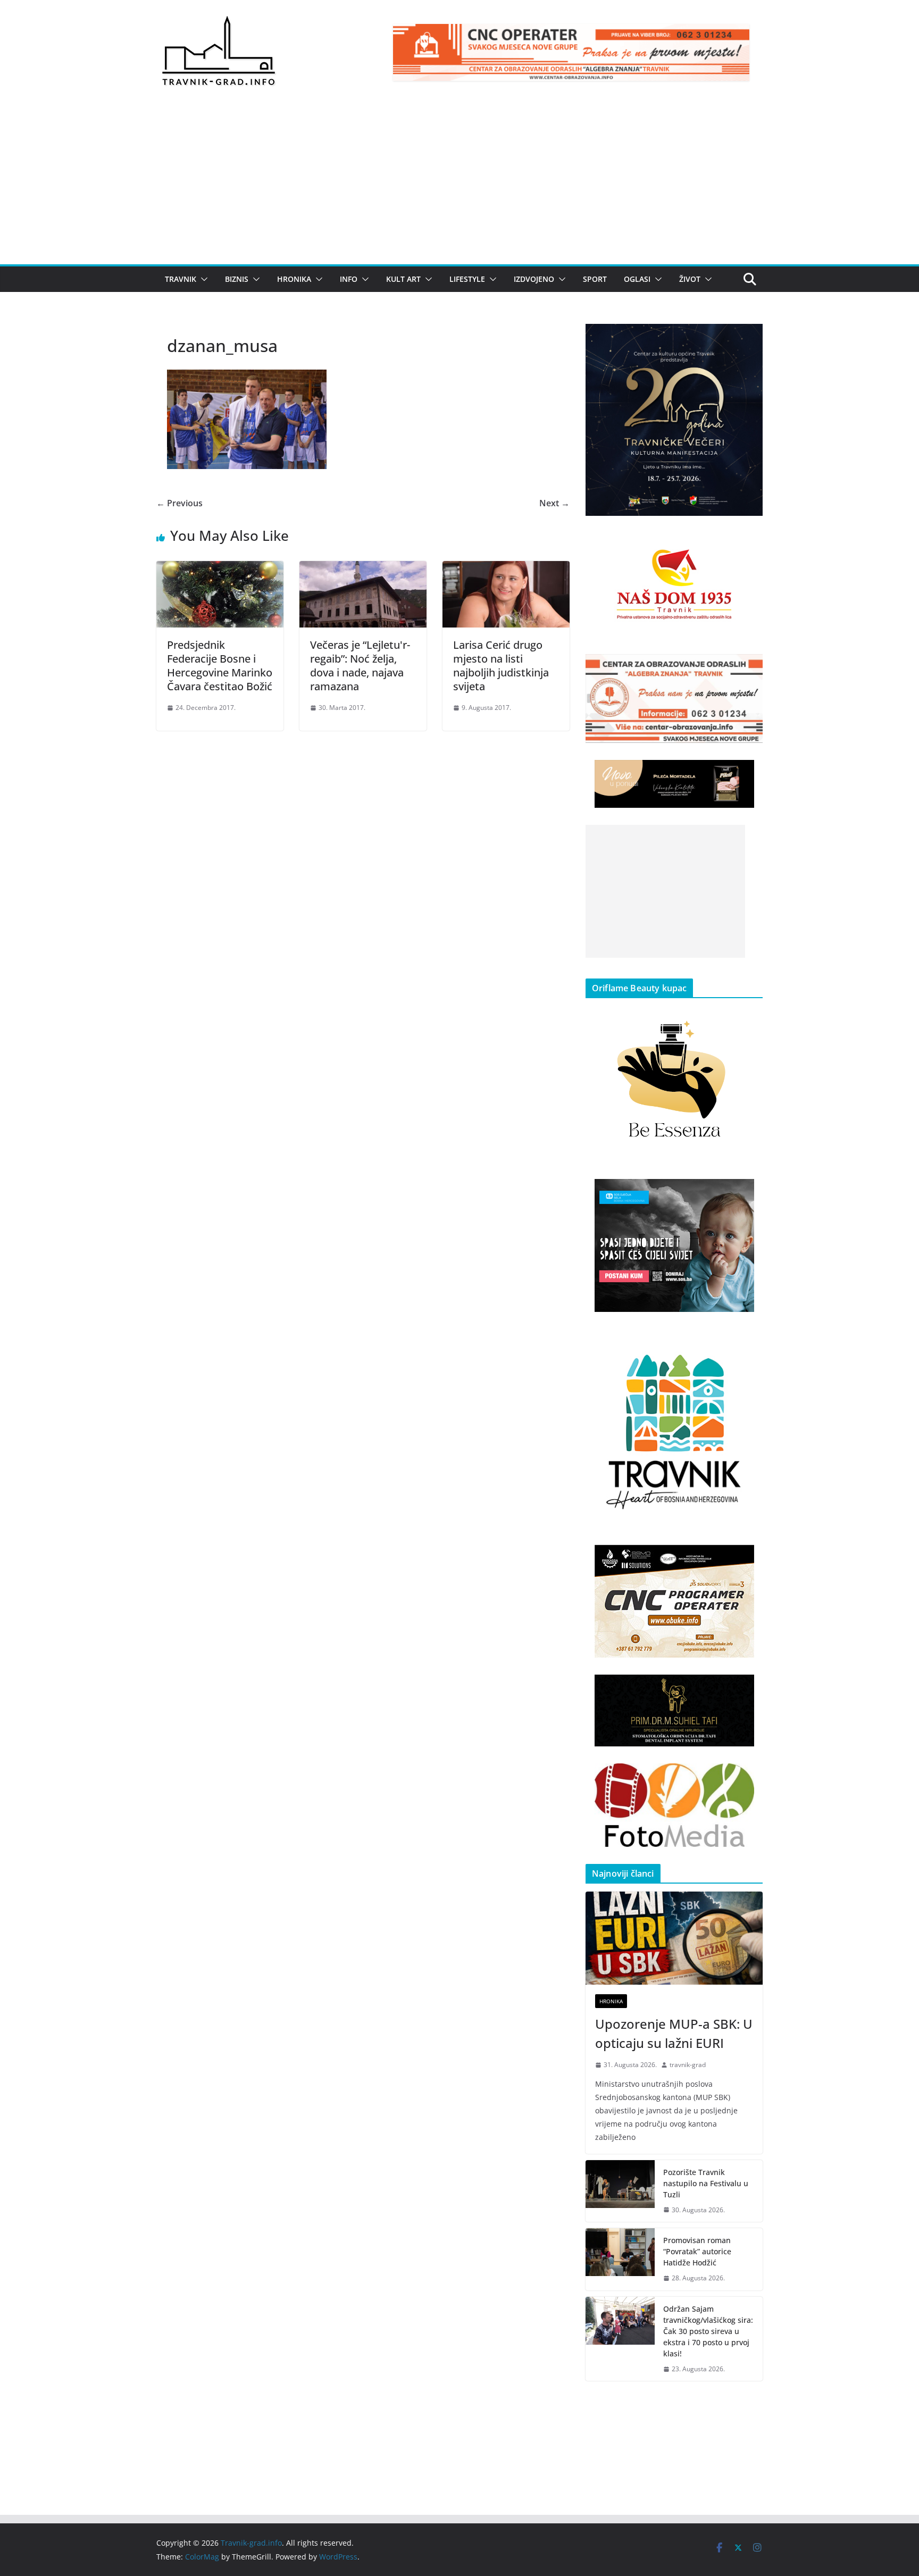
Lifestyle (467, 279)
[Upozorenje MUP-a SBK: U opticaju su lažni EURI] (674, 1938)
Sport (595, 279)
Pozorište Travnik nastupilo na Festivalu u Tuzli (706, 2183)
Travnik (181, 279)
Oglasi (637, 279)
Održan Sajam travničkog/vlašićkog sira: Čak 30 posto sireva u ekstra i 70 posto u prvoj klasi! (708, 2331)
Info (349, 279)
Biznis (237, 279)
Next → (554, 503)
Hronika (294, 279)
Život (690, 279)
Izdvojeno (534, 279)
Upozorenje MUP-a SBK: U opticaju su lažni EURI (674, 2033)
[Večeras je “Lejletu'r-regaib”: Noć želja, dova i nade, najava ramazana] (363, 568)
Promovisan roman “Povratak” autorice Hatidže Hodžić (697, 2251)
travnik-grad (688, 2065)
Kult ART (403, 279)
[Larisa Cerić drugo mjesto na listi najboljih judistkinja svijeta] (506, 568)
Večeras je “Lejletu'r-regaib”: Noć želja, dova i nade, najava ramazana (360, 666)
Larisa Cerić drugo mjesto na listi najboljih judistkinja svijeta (501, 666)
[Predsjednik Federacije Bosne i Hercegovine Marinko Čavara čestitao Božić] (220, 568)
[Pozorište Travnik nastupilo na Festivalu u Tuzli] (620, 2191)
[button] (202, 279)
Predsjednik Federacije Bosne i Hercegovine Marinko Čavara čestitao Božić (220, 666)
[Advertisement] (459, 185)
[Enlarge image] (749, 338)
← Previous (179, 503)
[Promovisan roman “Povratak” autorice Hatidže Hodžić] (620, 2259)
